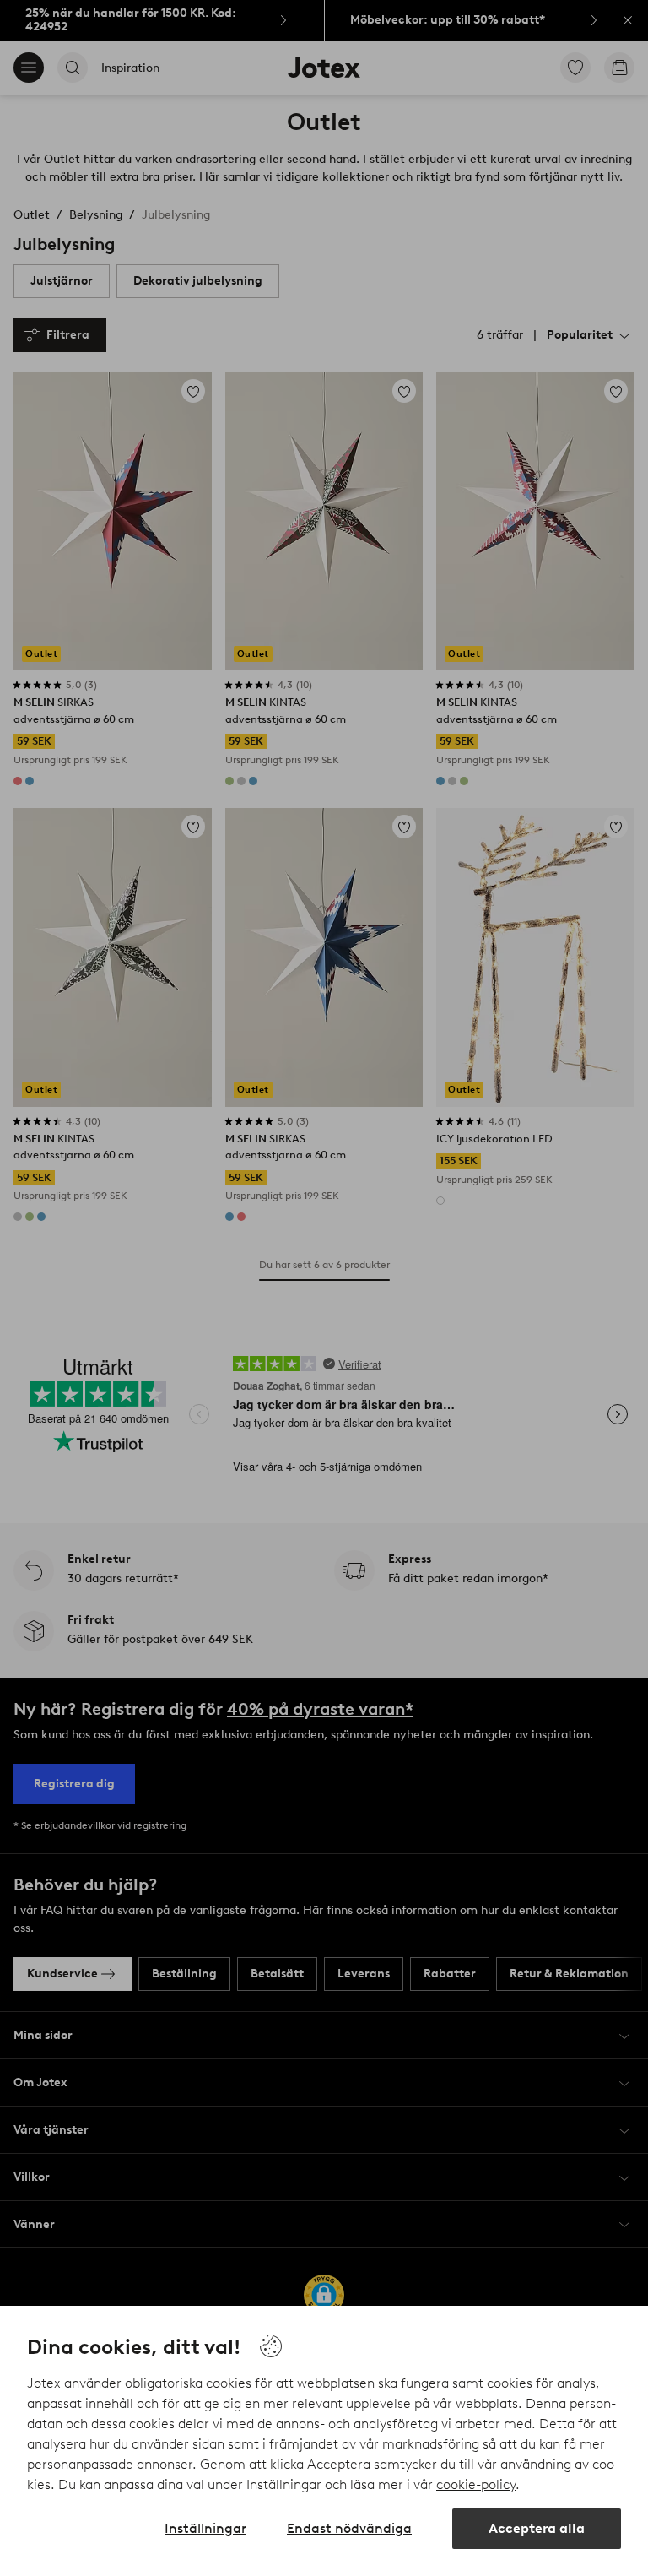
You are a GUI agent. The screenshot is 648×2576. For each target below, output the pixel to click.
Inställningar (205, 2528)
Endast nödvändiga (349, 2528)
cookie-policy (476, 2484)
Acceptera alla (537, 2528)
